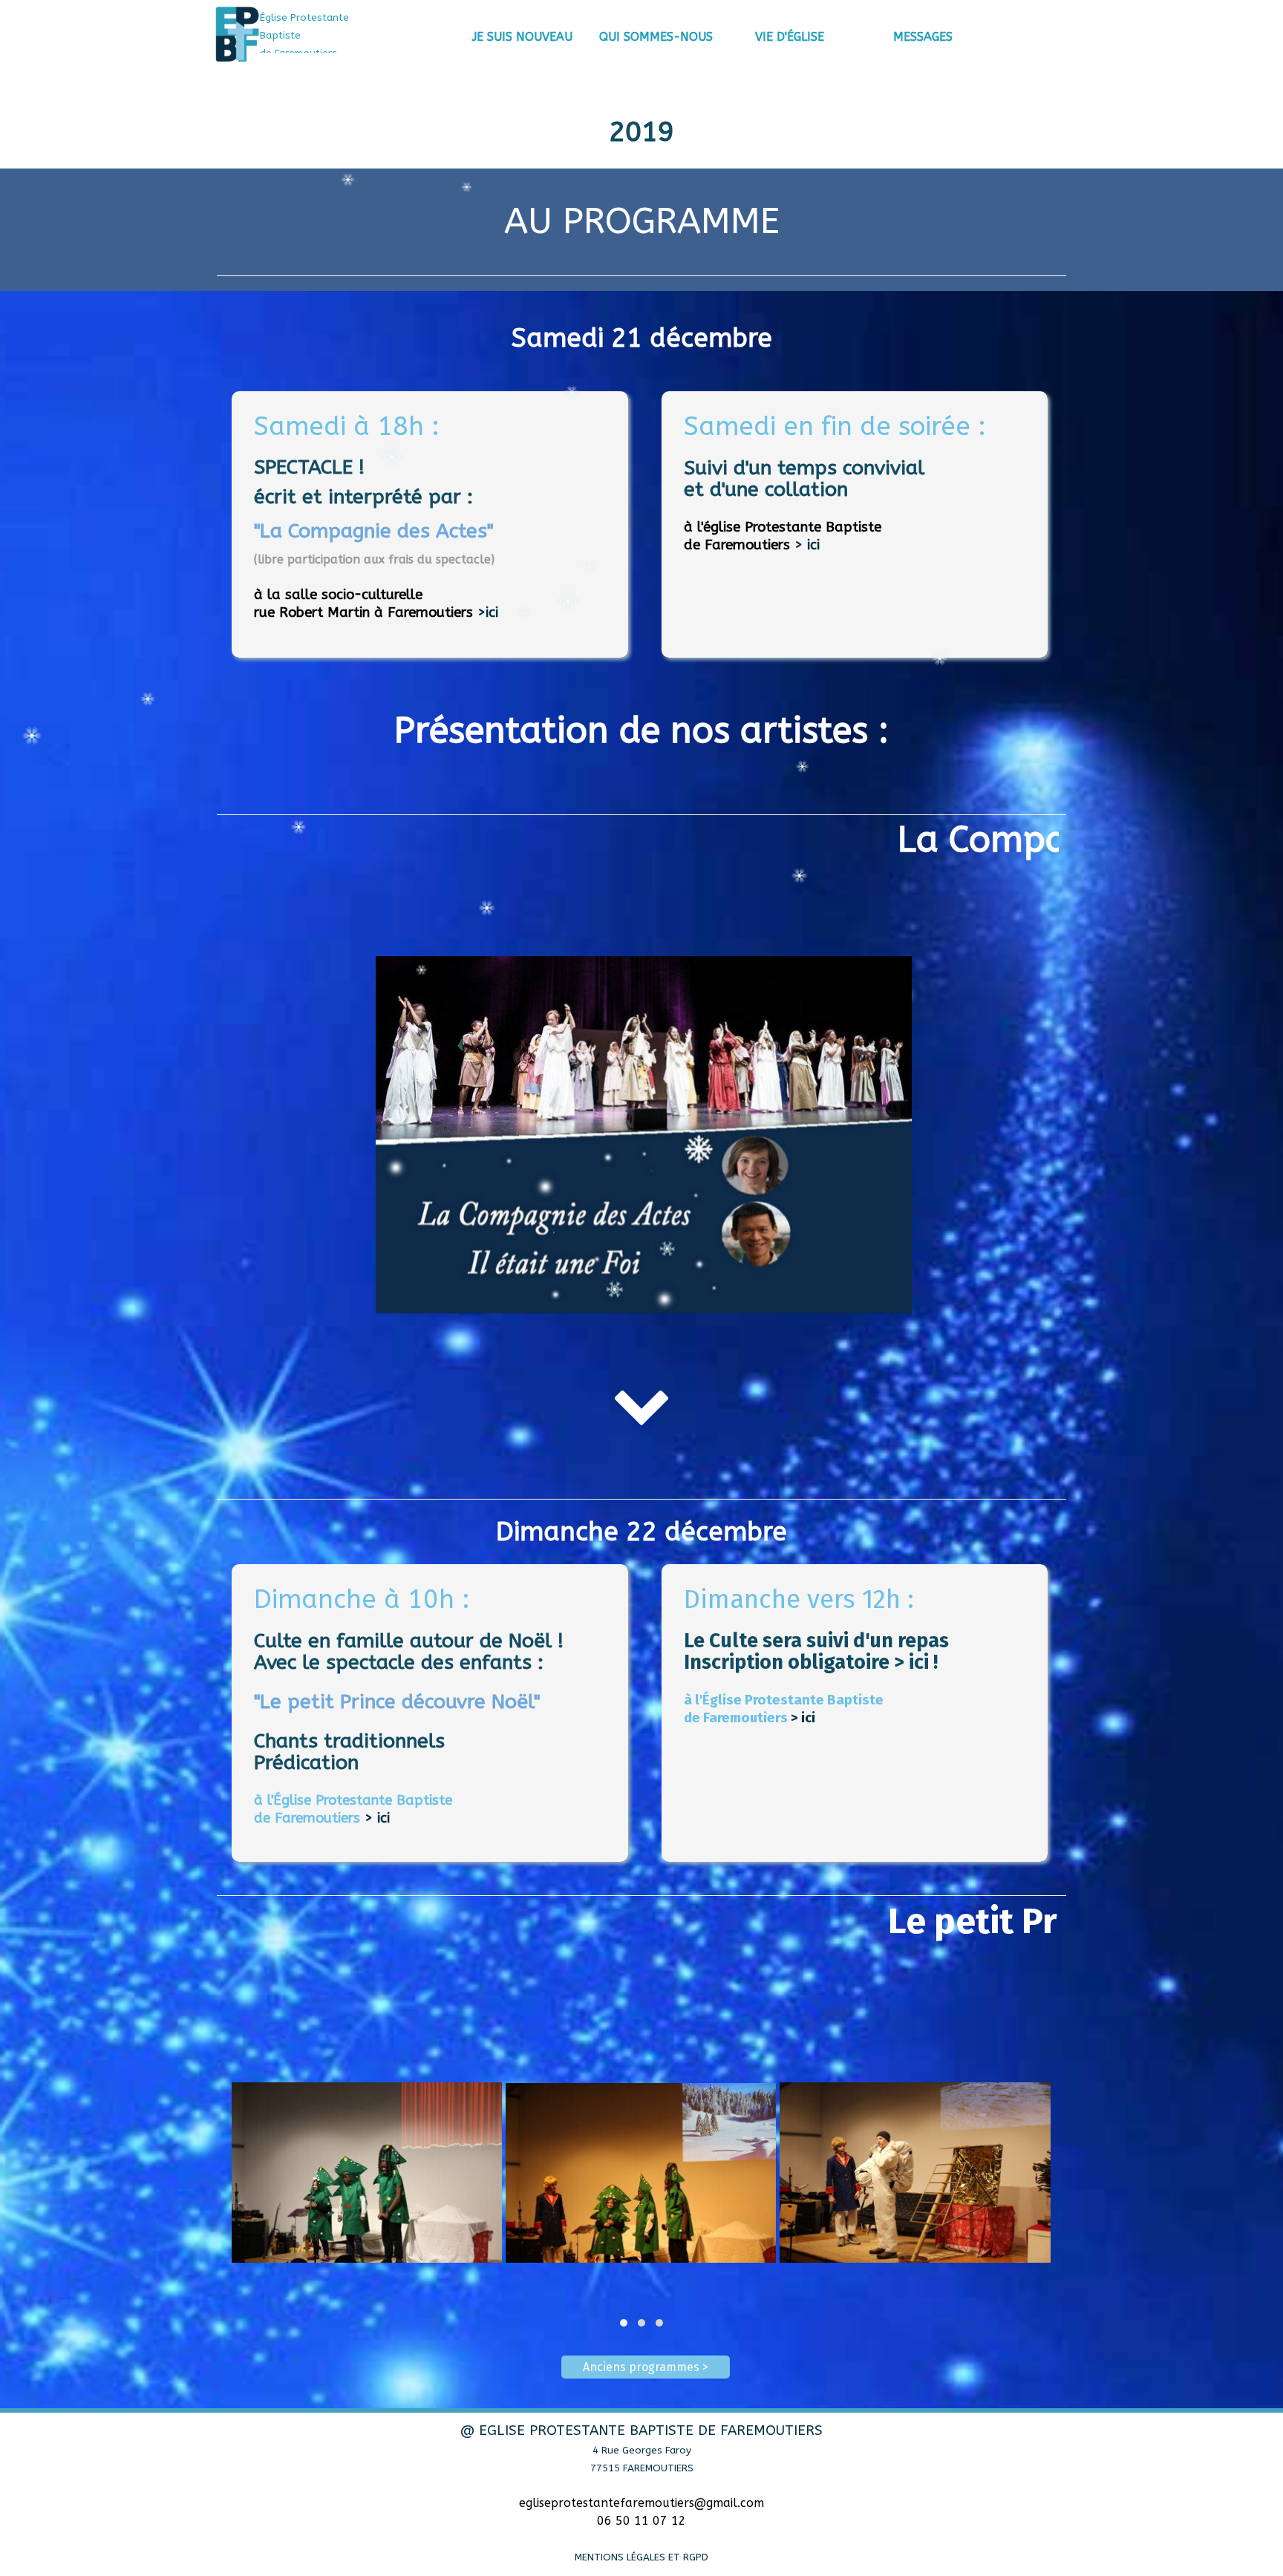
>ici (488, 612)
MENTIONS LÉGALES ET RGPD (641, 2557)
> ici (807, 545)
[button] (624, 2323)
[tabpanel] (326, 35)
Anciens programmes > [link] (646, 2367)
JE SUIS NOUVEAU (522, 37)
